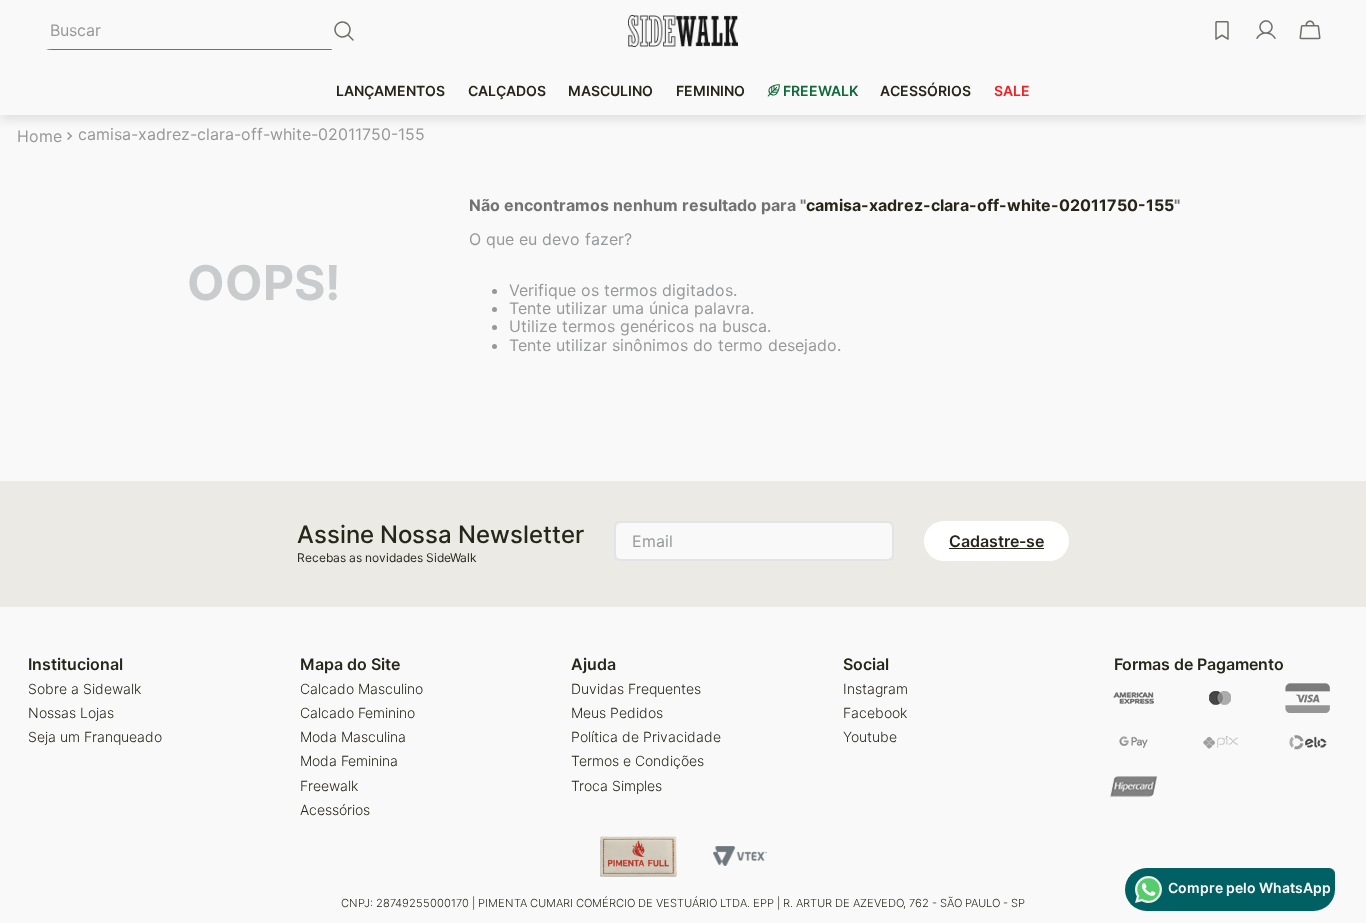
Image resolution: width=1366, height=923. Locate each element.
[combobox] (199, 31)
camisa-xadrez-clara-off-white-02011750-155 (251, 134)
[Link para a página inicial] (39, 136)
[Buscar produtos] (348, 31)
